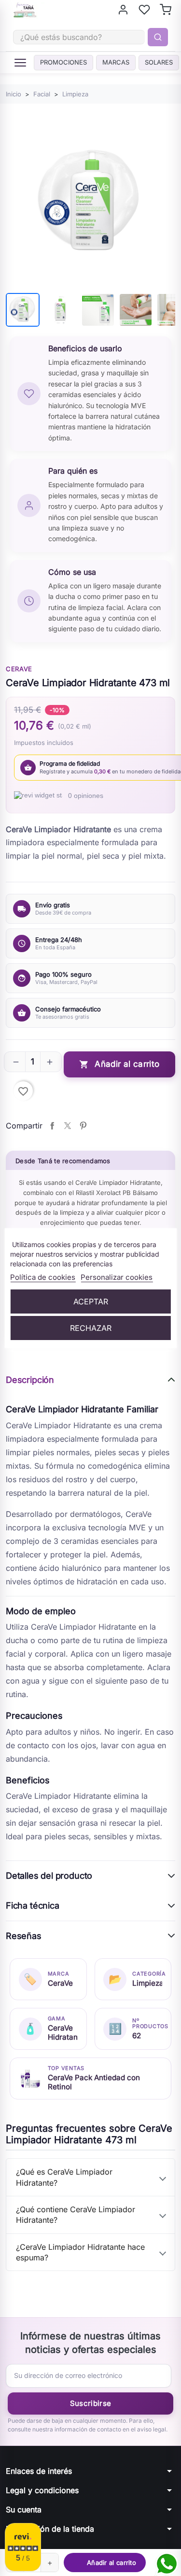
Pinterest (83, 1126)
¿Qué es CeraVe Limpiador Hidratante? (64, 2177)
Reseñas (24, 1936)
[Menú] (20, 63)
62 (137, 2036)
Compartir (52, 1126)
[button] (16, 1062)
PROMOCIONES (63, 62)
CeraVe (19, 669)
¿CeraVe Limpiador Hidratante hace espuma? (80, 2252)
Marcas (116, 62)
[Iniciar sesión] (123, 10)
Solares (159, 62)
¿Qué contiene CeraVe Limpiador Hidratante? (76, 2215)
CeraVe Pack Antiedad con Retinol (94, 2082)
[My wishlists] (144, 10)
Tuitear (68, 1126)
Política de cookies (43, 1277)
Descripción (30, 1380)
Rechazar (91, 1328)
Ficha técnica (33, 1905)
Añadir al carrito (119, 1064)
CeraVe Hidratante (63, 2032)
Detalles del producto (49, 1876)
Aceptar (91, 1301)
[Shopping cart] (166, 10)
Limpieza (147, 1983)
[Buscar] (158, 37)
